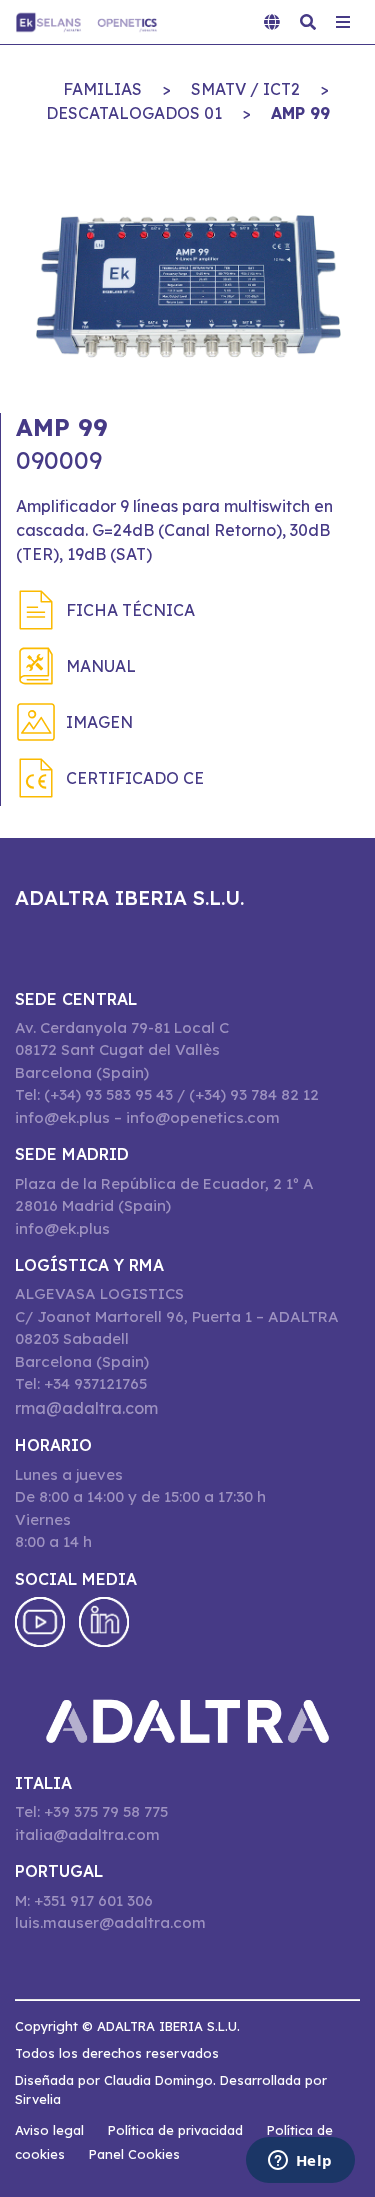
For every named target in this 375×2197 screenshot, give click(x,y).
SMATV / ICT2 (245, 89)
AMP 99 (300, 113)
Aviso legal (49, 2130)
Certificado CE (135, 778)
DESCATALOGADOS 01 (134, 113)
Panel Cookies (134, 2154)
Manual (101, 666)
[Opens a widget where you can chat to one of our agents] (300, 2162)
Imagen (99, 722)
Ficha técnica (130, 610)
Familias (102, 89)
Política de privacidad (175, 2130)
